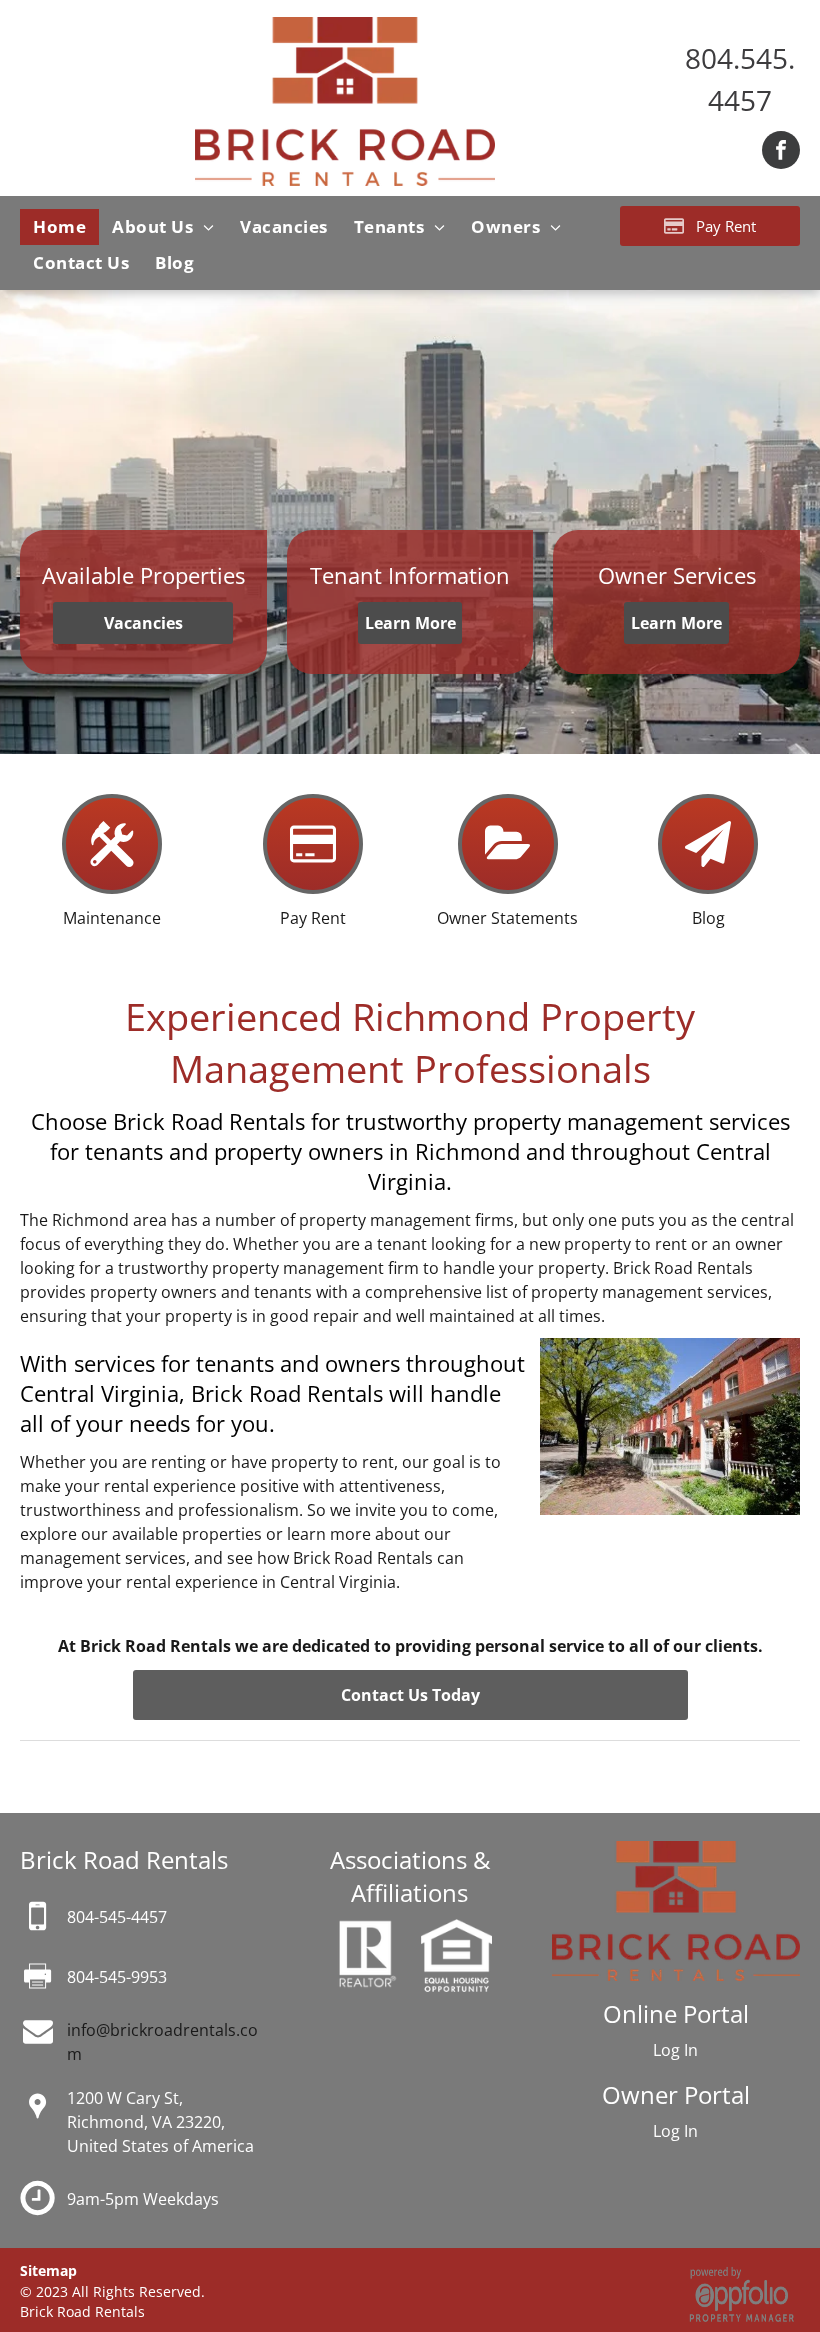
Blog (708, 918)
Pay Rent (313, 918)
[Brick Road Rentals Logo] (345, 29)
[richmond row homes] (670, 1350)
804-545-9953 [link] (117, 1977)
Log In (675, 2050)
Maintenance (112, 918)
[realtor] (366, 1931)
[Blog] (708, 884)
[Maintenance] (112, 884)
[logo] (676, 1853)
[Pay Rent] (313, 884)
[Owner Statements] (508, 884)
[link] (117, 1917)
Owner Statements (507, 918)
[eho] (456, 1931)
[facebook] (781, 152)
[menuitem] (59, 227)
